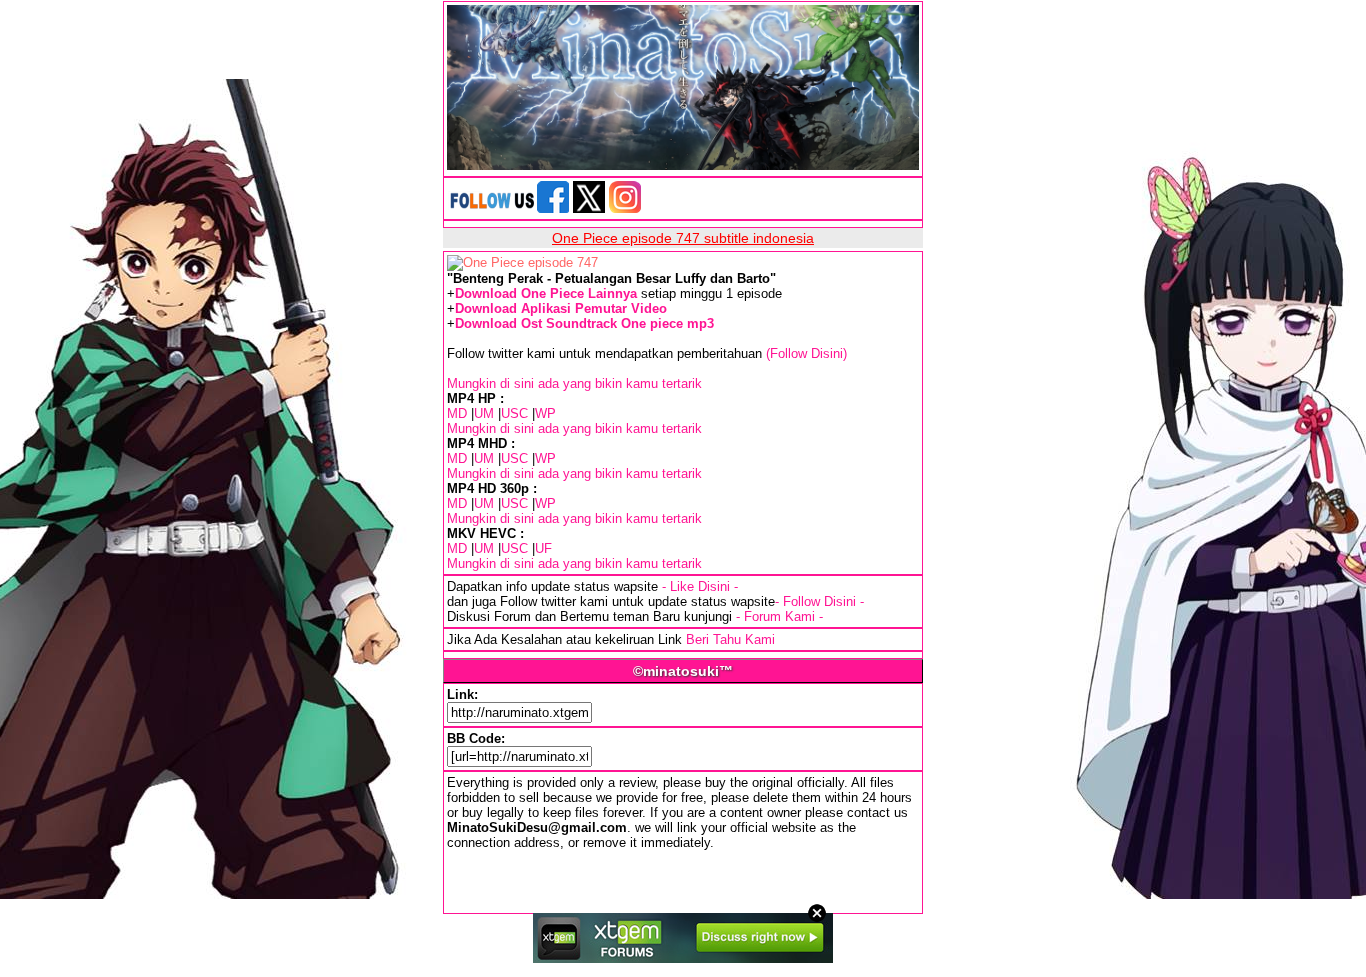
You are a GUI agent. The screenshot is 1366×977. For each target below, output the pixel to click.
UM (484, 413)
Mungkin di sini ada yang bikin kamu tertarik (574, 383)
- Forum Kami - (779, 616)
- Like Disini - (700, 586)
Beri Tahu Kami (730, 639)
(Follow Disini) (806, 353)
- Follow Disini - (819, 601)
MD (457, 413)
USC (514, 413)
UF (543, 548)
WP (545, 413)
